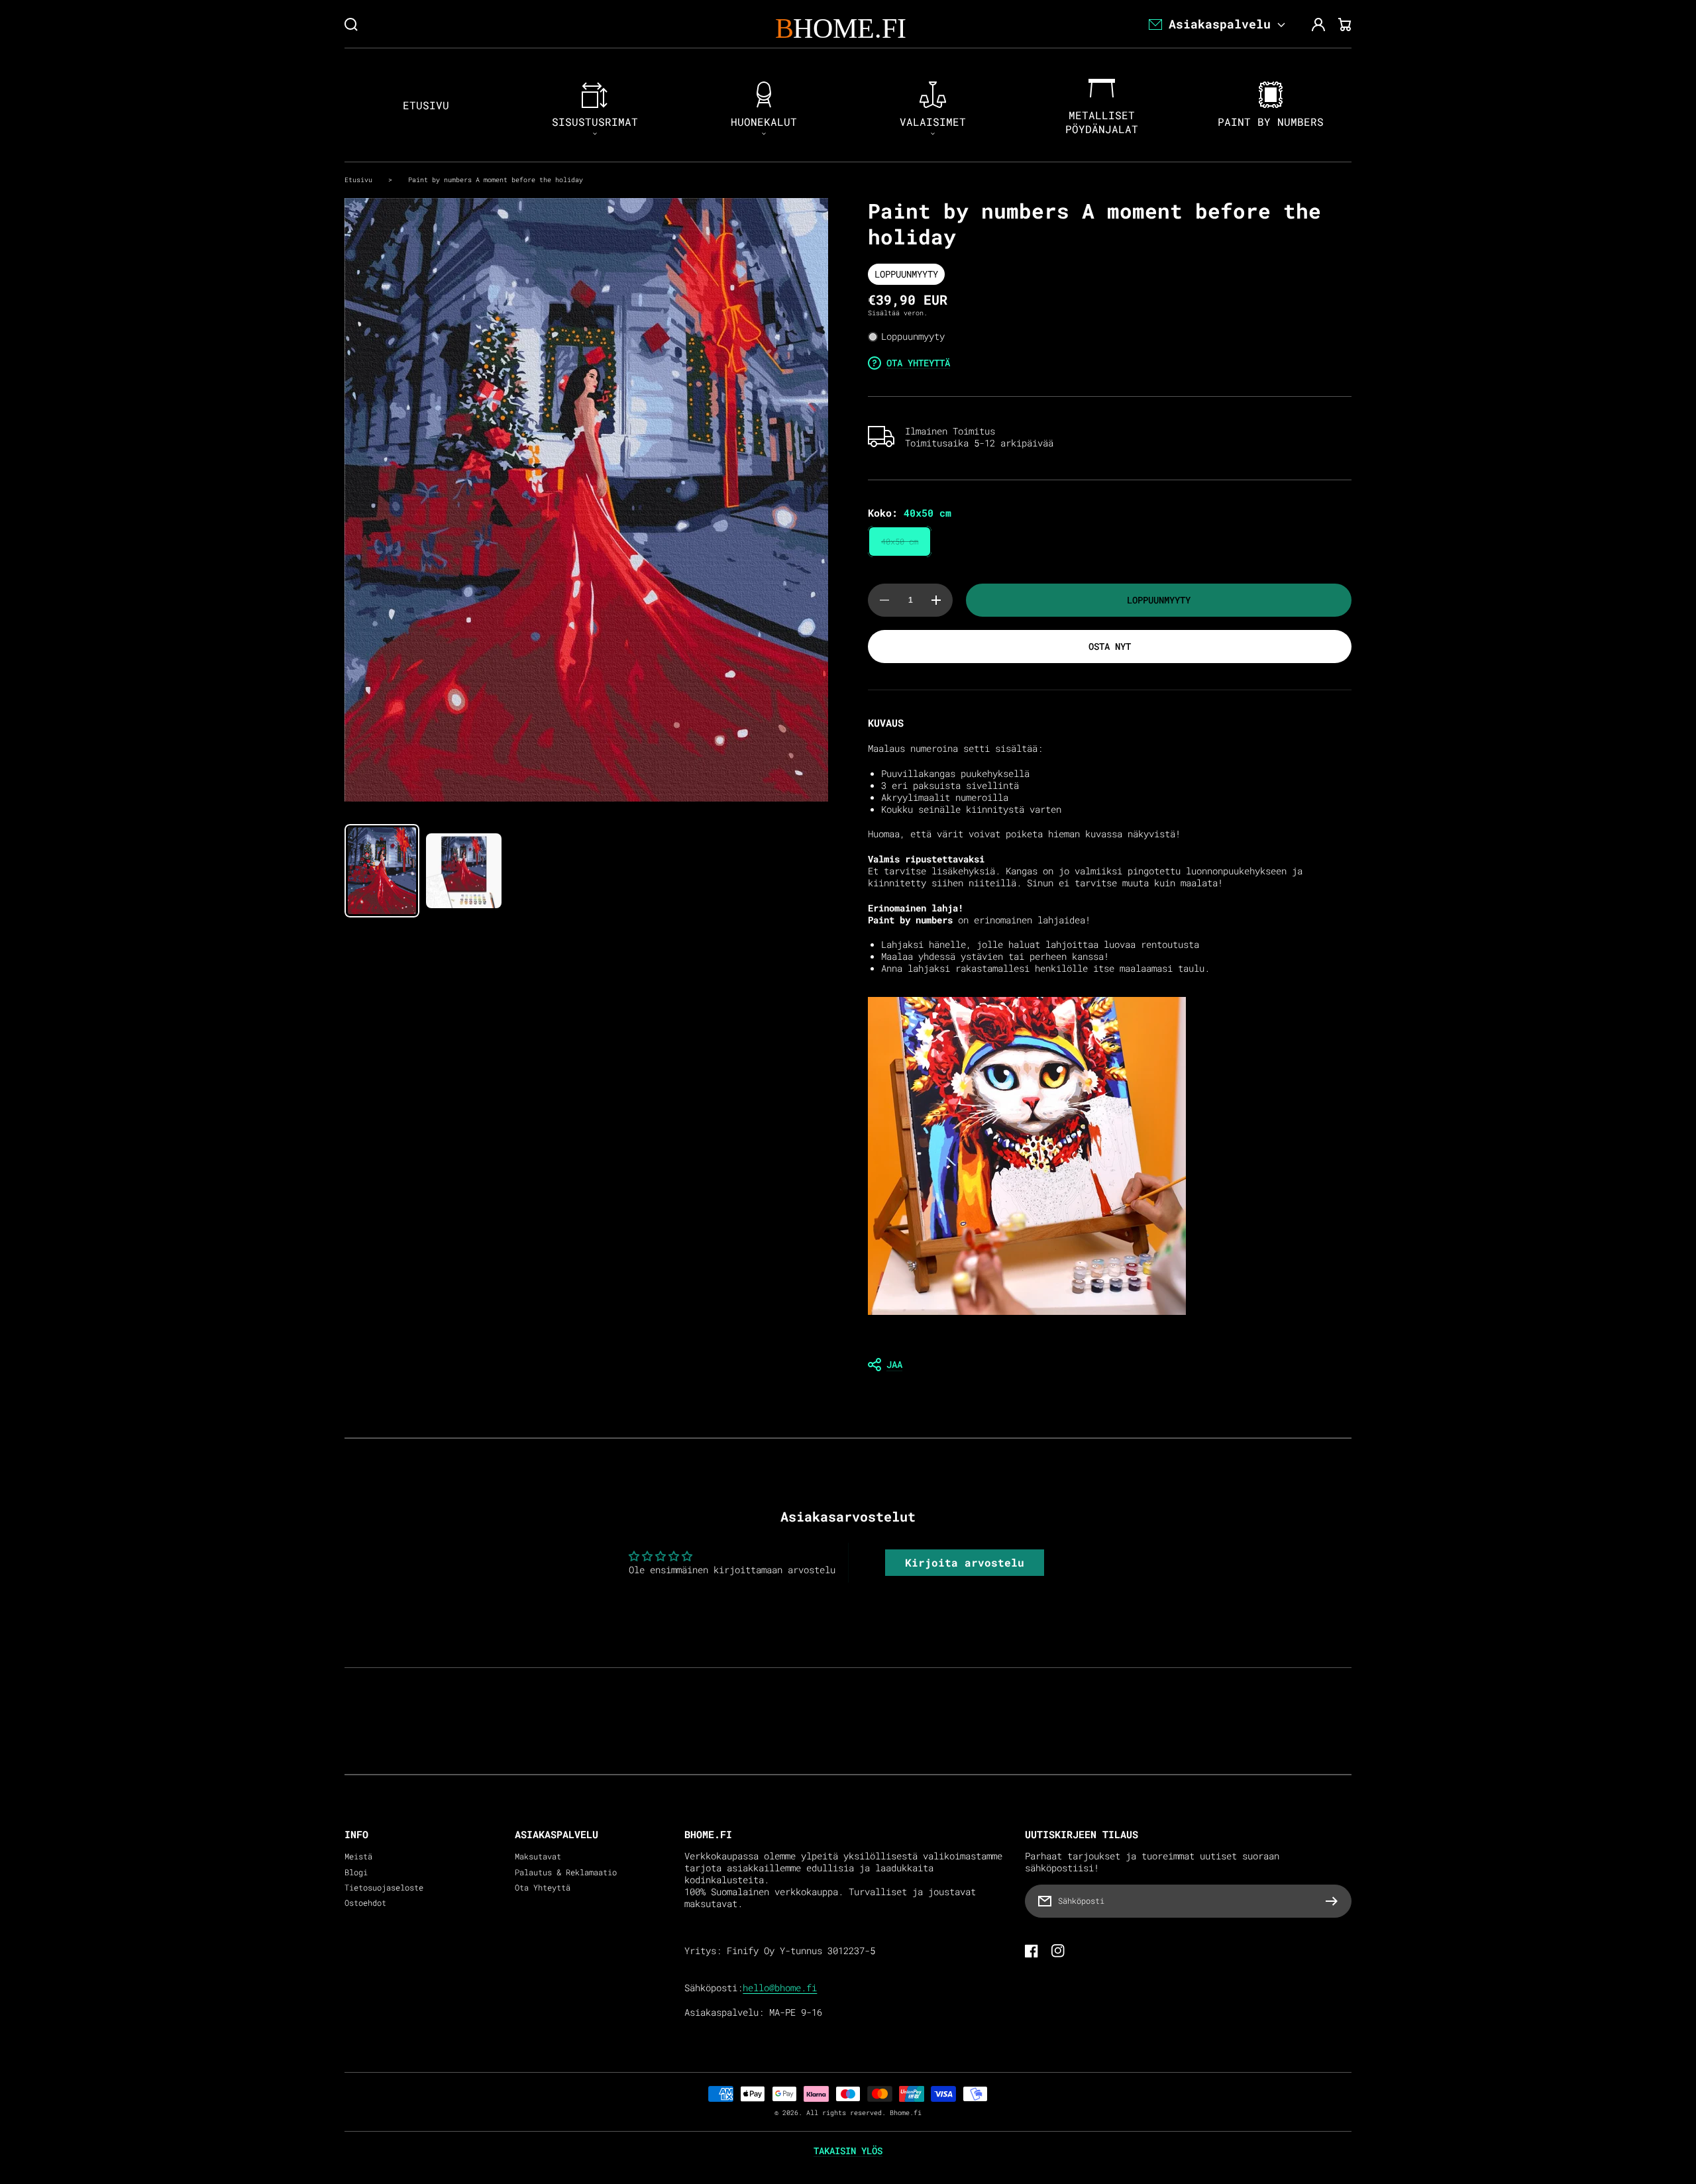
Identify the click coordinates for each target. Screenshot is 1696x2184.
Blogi (356, 1872)
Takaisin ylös (848, 2151)
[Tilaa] (1335, 1901)
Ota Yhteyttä (543, 1888)
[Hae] (351, 25)
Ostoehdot (365, 1903)
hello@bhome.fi (780, 1988)
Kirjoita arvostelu (965, 1562)
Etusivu (358, 180)
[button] (1110, 1365)
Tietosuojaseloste (384, 1888)
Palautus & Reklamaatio (566, 1872)
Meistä (358, 1856)
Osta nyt (1110, 646)
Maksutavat (538, 1856)
